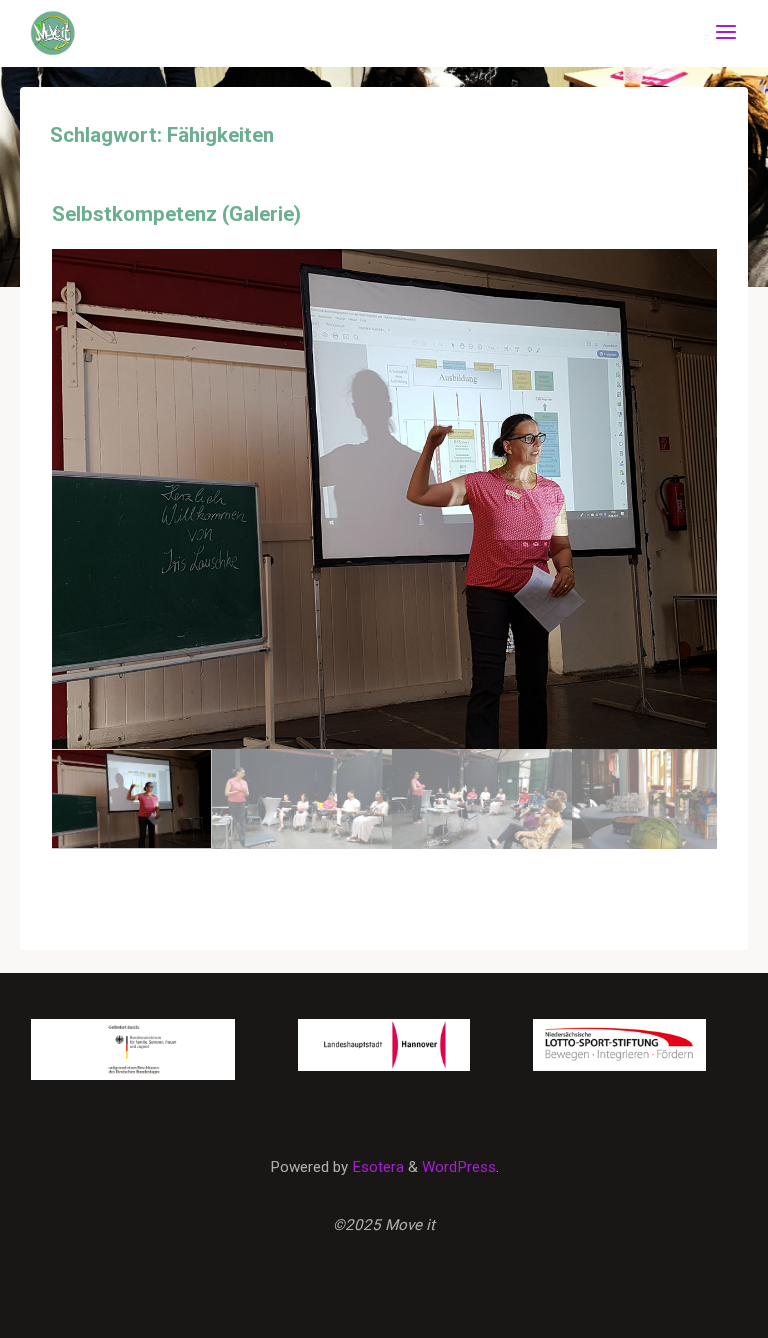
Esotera (376, 1167)
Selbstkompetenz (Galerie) (176, 214)
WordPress (459, 1167)
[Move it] (53, 32)
